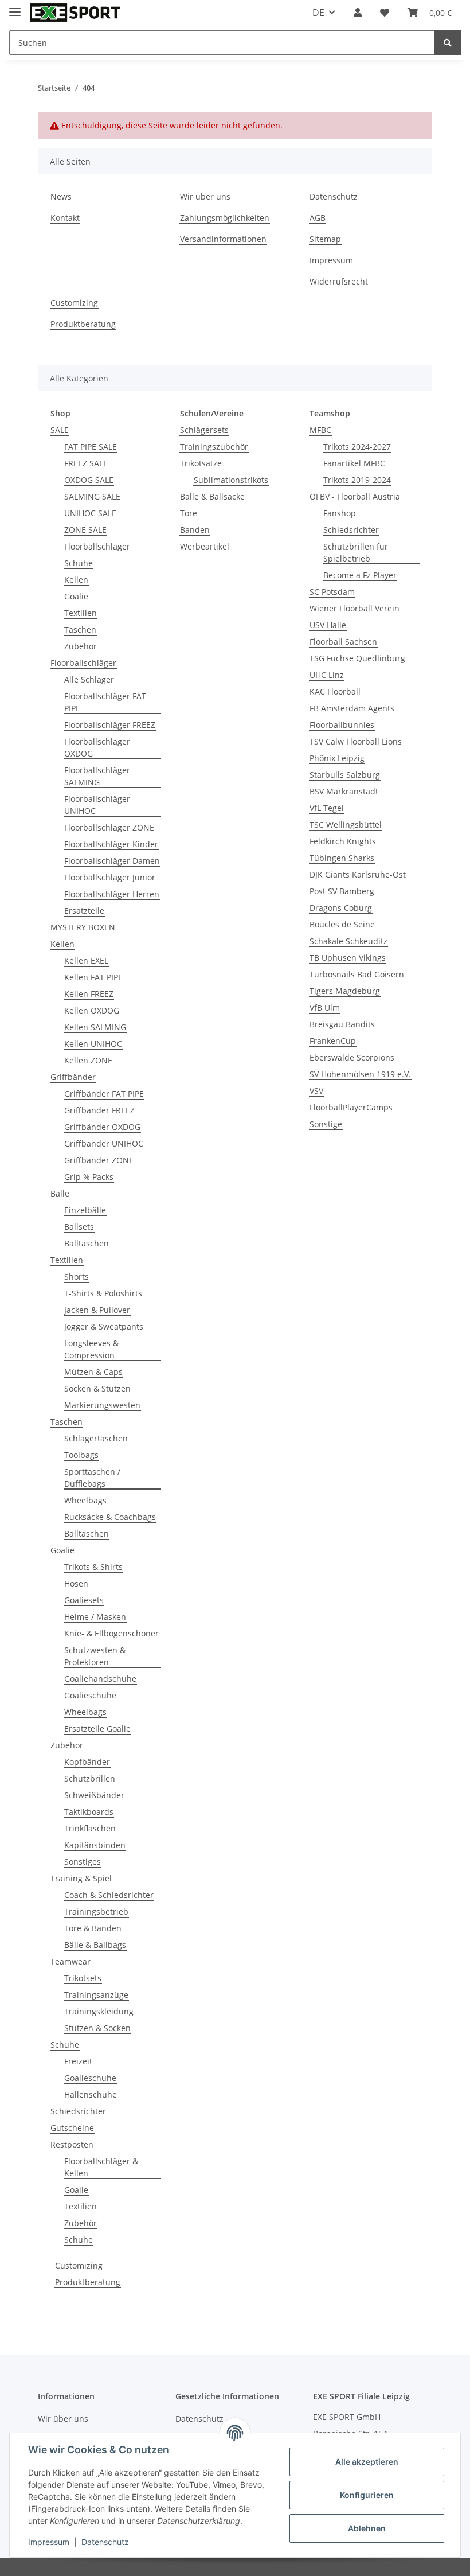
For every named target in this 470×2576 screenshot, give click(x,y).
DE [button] (318, 13)
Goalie (76, 596)
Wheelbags (85, 1500)
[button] (358, 13)
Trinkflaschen (90, 1828)
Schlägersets (204, 430)
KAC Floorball (335, 691)
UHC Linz (327, 675)
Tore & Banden (93, 1928)
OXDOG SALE (89, 480)
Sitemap (325, 239)
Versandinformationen (223, 239)
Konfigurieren (367, 2495)
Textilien (81, 613)
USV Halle (328, 625)
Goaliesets (84, 1600)
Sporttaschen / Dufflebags (92, 1478)
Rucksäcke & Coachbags (110, 1517)
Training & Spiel (81, 1878)
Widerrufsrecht (339, 281)
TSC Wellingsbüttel (346, 825)
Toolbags (81, 1455)
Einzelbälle (85, 1210)
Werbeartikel (205, 546)
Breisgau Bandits (342, 1024)
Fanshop (340, 513)
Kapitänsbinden (95, 1845)
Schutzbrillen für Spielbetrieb (356, 552)
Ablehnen (367, 2528)
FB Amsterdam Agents (352, 708)
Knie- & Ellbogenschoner (111, 1633)
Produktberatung (83, 324)
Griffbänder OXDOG (102, 1127)
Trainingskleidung (99, 2011)
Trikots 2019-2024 (357, 480)
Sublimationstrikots (231, 480)
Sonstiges (83, 1862)
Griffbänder (73, 1077)
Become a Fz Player (360, 575)
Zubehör (81, 646)
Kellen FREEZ (89, 994)
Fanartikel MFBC (354, 463)
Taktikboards (89, 1812)
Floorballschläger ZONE (109, 827)
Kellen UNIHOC (93, 1044)
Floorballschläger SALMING (97, 776)
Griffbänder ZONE (99, 1160)
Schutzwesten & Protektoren (95, 1656)
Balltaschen (87, 1243)
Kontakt (65, 218)
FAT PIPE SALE (91, 447)
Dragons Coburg (341, 908)
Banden (195, 530)
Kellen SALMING (95, 1027)
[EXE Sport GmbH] (75, 13)
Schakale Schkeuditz (348, 941)
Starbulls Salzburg (345, 775)
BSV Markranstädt (344, 791)
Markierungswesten (102, 1405)
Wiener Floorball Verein (355, 608)
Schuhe (79, 563)
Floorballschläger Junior (110, 877)
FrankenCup (333, 1041)
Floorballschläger (97, 546)
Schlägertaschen (96, 1438)
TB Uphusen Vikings (348, 958)
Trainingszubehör (214, 447)
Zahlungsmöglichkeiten (225, 218)
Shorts (77, 1277)
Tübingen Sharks (342, 858)
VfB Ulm (325, 1008)
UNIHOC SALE (90, 513)
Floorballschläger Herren (112, 894)
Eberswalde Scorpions (352, 1057)
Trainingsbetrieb (96, 1911)
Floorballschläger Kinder (111, 844)
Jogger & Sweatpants (104, 1326)
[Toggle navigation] (15, 7)
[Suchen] (448, 43)
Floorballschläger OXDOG (97, 747)
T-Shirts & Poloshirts (103, 1293)
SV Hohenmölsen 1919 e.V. (360, 1074)
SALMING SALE (92, 496)
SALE (60, 430)
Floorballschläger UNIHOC (97, 805)
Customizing (74, 303)
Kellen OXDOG (92, 1010)
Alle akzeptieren (367, 2462)
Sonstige (326, 1124)
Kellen (76, 580)
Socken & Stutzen (97, 1388)
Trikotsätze (201, 463)
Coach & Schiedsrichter (109, 1895)
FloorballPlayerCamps (351, 1107)
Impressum (331, 260)
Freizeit (78, 2061)
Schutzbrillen (90, 1778)
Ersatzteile (84, 911)
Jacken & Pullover (97, 1310)
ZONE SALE (85, 530)
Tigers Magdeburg (345, 991)
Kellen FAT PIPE (93, 977)
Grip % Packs (89, 1177)
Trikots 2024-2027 (357, 447)
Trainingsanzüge (96, 1995)
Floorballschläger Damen (112, 861)
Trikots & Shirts (93, 1567)
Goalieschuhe (90, 1695)
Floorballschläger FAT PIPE (105, 702)
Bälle (60, 1193)
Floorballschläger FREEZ (110, 725)
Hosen (76, 1583)
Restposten (72, 2144)
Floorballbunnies (342, 725)
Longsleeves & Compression (91, 1349)
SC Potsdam (332, 592)
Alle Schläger (89, 679)
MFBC (320, 430)
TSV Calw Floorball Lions (356, 741)
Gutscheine (72, 2128)
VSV (316, 1091)
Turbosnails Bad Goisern (357, 974)
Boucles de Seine (342, 924)
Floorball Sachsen (343, 642)
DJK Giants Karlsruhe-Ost (358, 874)
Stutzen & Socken (97, 2028)
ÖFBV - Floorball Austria (355, 496)
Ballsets (79, 1227)
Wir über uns (205, 196)
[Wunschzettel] (385, 13)
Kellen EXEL (86, 960)
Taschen (80, 630)
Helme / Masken (95, 1617)
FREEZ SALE (86, 463)
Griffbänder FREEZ (99, 1110)
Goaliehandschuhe (100, 1679)
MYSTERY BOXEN (83, 927)
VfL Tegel (327, 808)
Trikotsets (83, 1978)
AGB (318, 218)
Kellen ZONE (88, 1060)
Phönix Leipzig (337, 758)
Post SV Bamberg (342, 891)
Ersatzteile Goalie (97, 1729)
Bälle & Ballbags (95, 1945)
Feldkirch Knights (343, 841)
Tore (189, 513)
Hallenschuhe (91, 2094)
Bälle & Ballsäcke (212, 496)
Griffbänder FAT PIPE (104, 1094)
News (61, 196)
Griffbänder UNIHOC (104, 1143)
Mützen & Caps (93, 1372)
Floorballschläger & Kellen (101, 2167)
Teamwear (70, 1961)
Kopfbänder (87, 1762)
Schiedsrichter (78, 2111)
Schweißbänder (94, 1795)
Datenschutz (334, 196)
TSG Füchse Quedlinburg (357, 658)
